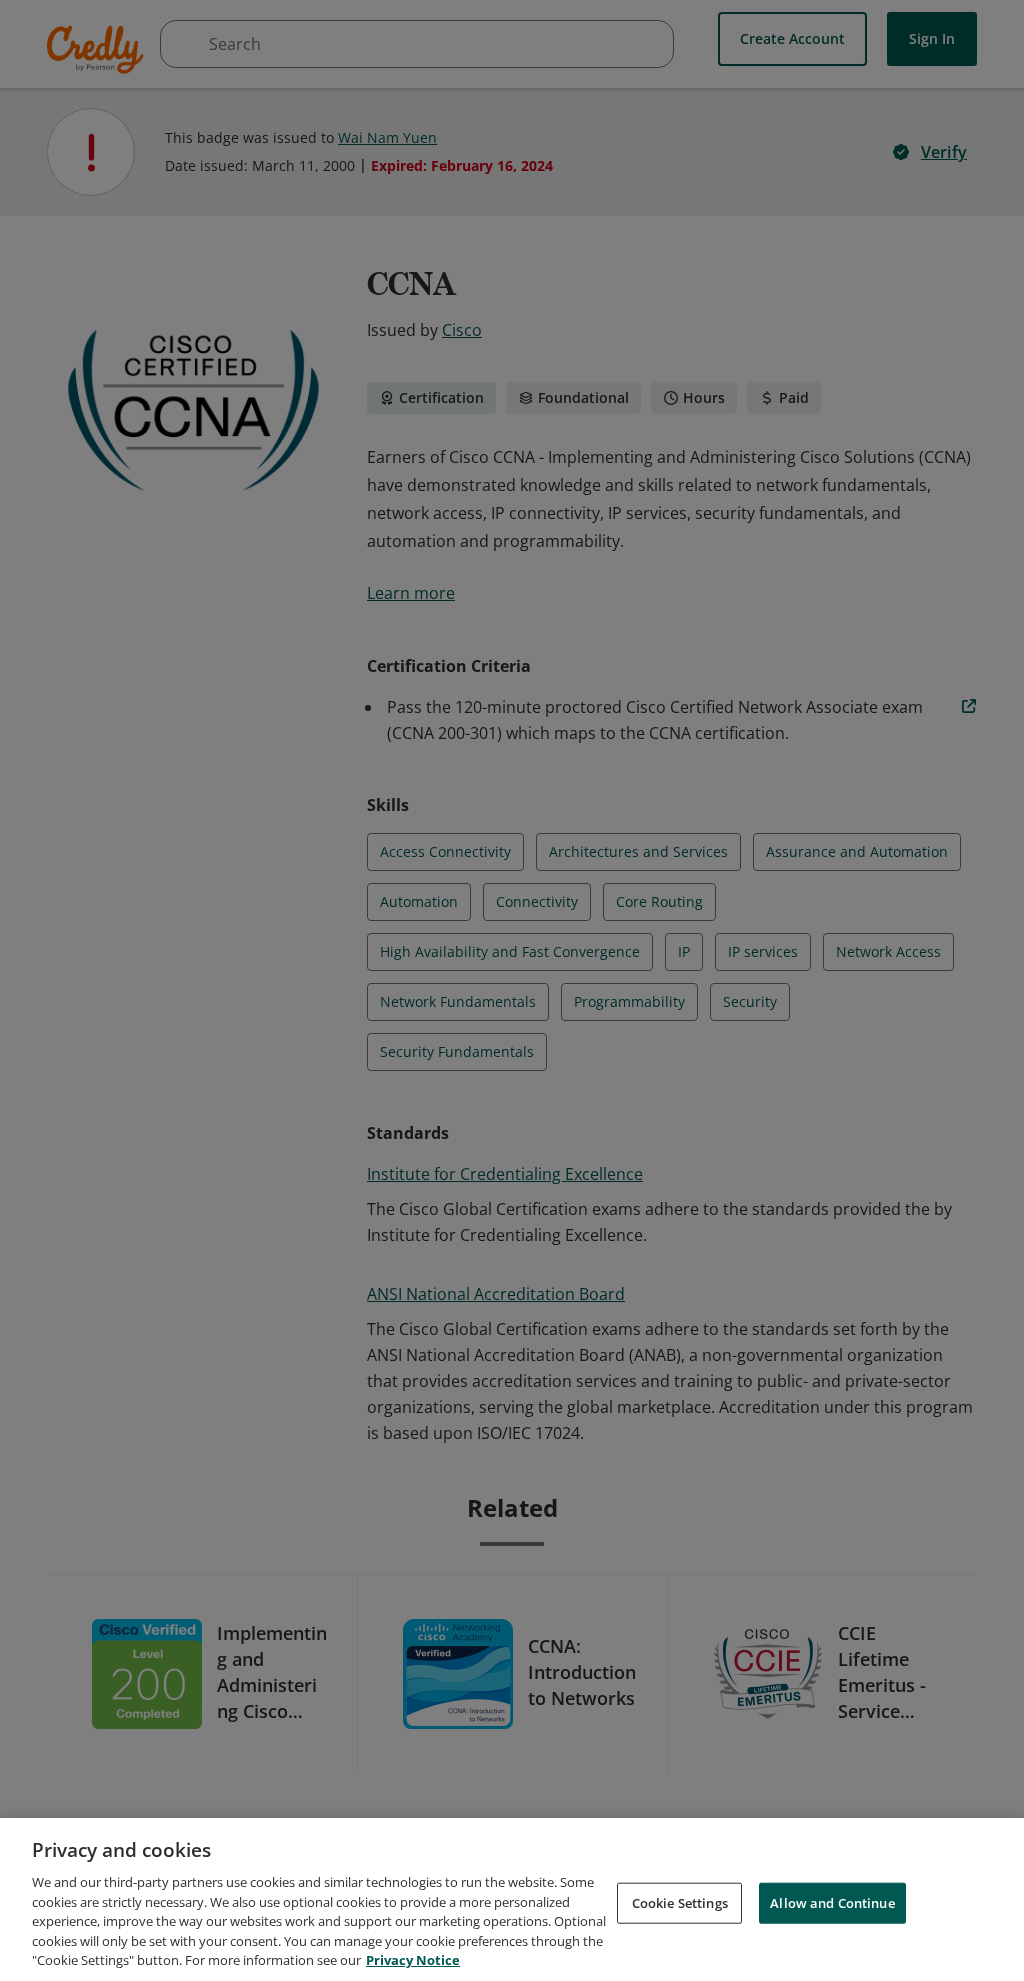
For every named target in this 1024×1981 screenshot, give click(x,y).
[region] (512, 1899)
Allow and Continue (832, 1902)
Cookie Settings (680, 1902)
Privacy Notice (413, 1960)
